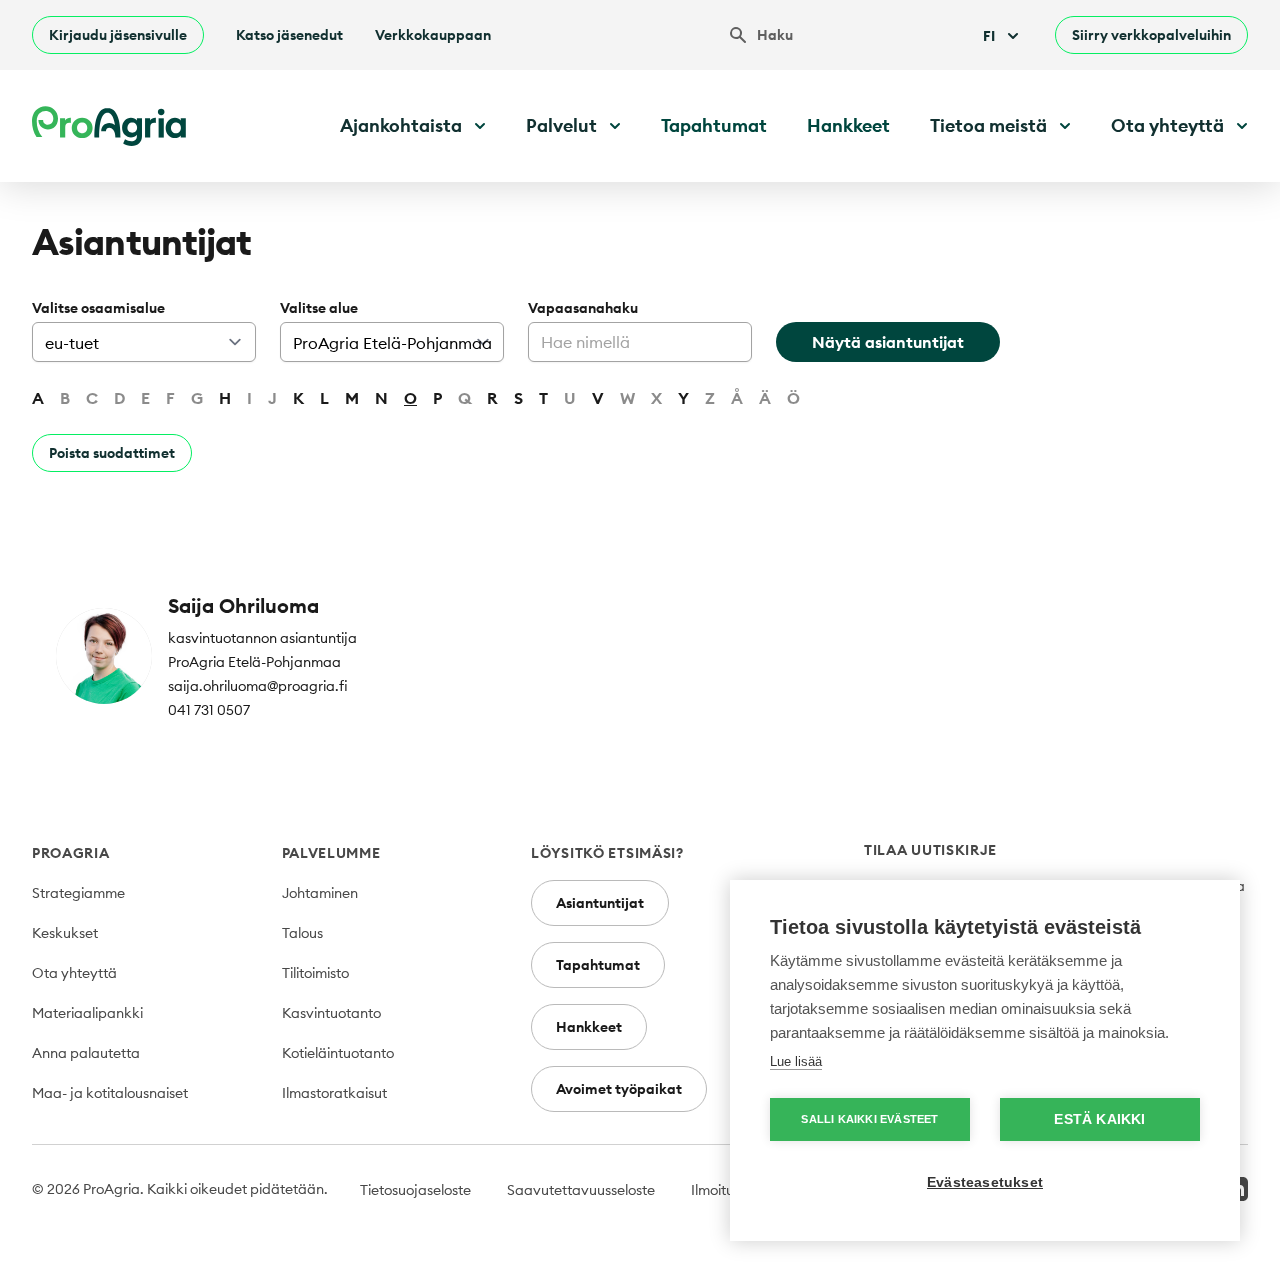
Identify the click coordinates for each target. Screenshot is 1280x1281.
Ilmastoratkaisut (334, 1093)
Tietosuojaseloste (415, 1190)
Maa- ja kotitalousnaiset (110, 1093)
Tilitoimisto (315, 973)
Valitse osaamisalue (98, 308)
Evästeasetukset (985, 1182)
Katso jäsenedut (289, 35)
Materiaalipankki (87, 1013)
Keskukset (65, 933)
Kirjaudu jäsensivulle (118, 35)
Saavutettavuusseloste (581, 1190)
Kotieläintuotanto (338, 1053)
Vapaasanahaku (583, 308)
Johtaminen (320, 893)
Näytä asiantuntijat (888, 342)
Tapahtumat (714, 125)
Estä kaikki (1099, 1119)
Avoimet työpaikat (619, 1089)
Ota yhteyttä (74, 973)
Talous (302, 933)
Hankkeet (848, 125)
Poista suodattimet (112, 453)
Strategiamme (78, 893)
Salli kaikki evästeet (869, 1119)
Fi (989, 36)
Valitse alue (319, 308)
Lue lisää (796, 1061)
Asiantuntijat (600, 903)
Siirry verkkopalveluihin (1151, 35)
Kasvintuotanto (331, 1013)
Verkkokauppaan (433, 35)
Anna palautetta (86, 1053)
